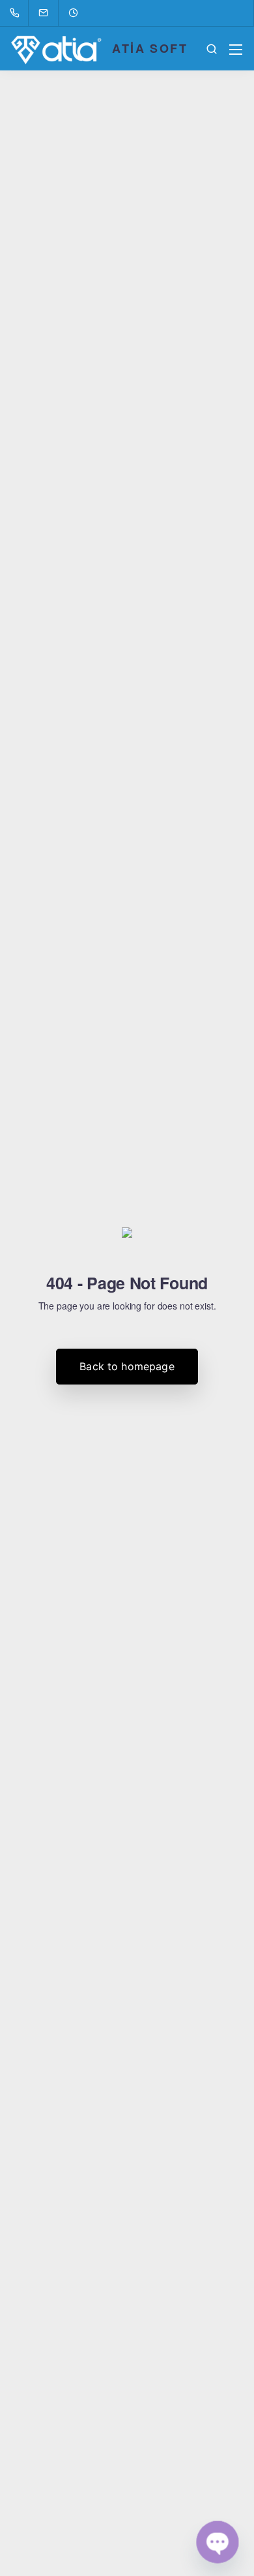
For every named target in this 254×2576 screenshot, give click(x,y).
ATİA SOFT (150, 48)
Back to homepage (127, 1366)
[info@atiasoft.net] (51, 13)
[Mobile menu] (236, 50)
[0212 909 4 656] (17, 13)
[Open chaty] (218, 2542)
